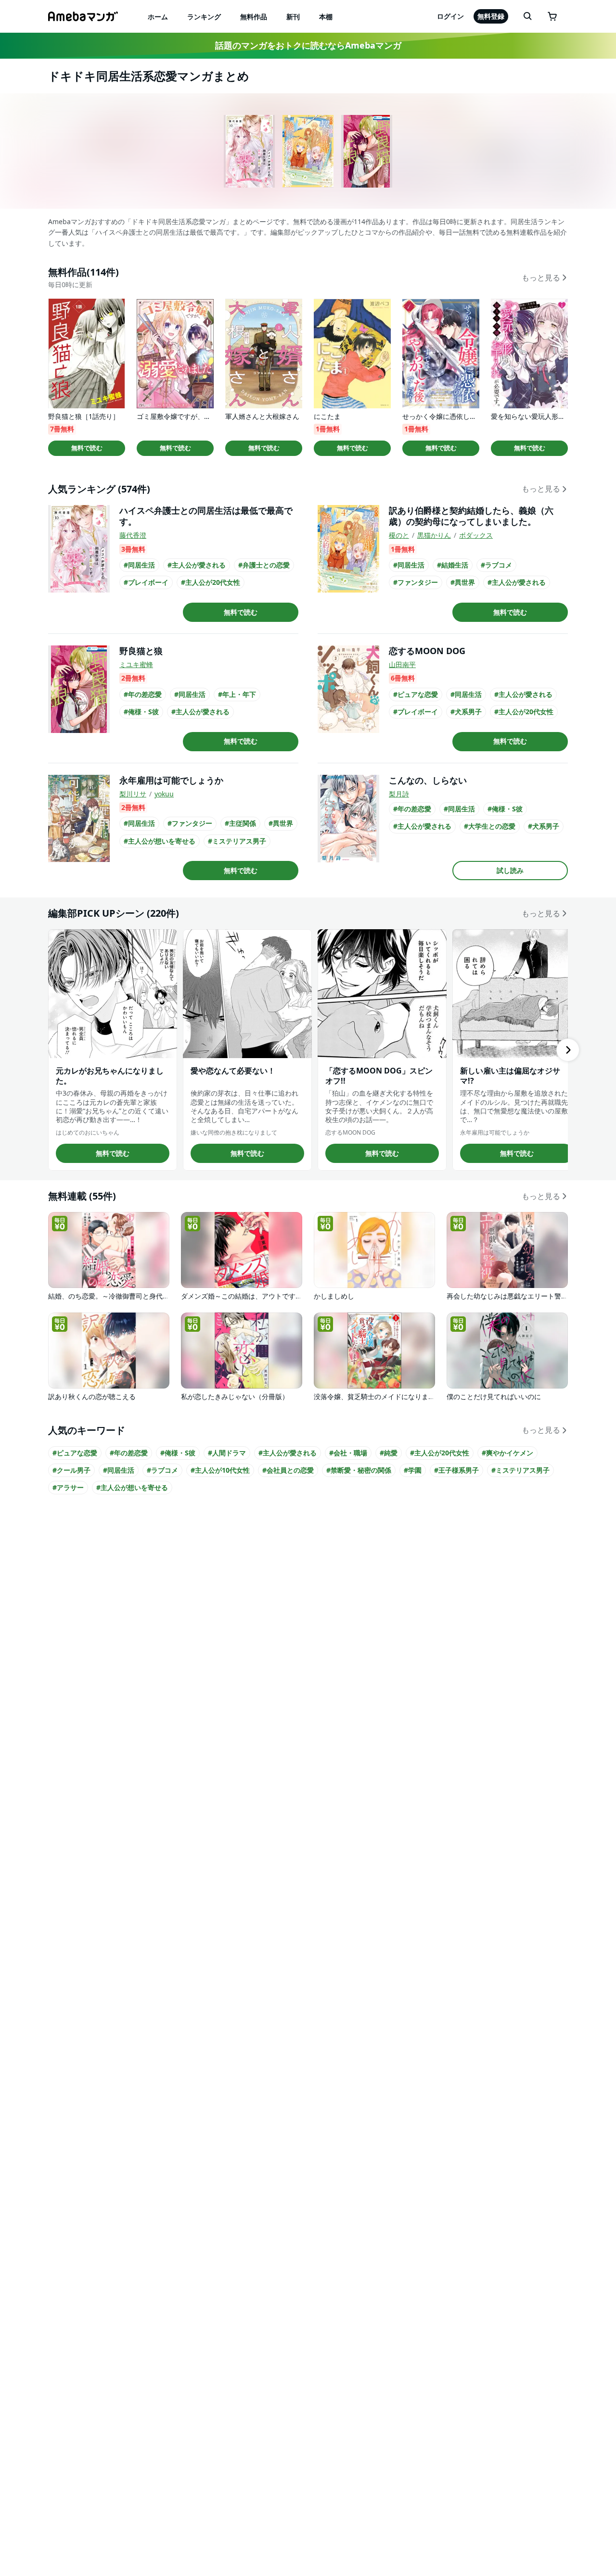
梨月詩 (399, 794)
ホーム (158, 17)
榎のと (399, 535)
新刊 (293, 17)
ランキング (204, 17)
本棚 (326, 17)
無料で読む (87, 448)
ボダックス (476, 535)
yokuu (164, 794)
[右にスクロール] (568, 1050)
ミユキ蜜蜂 (136, 664)
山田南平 (402, 664)
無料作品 (254, 17)
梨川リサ (133, 794)
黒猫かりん (434, 535)
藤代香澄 (133, 535)
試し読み (510, 870)
